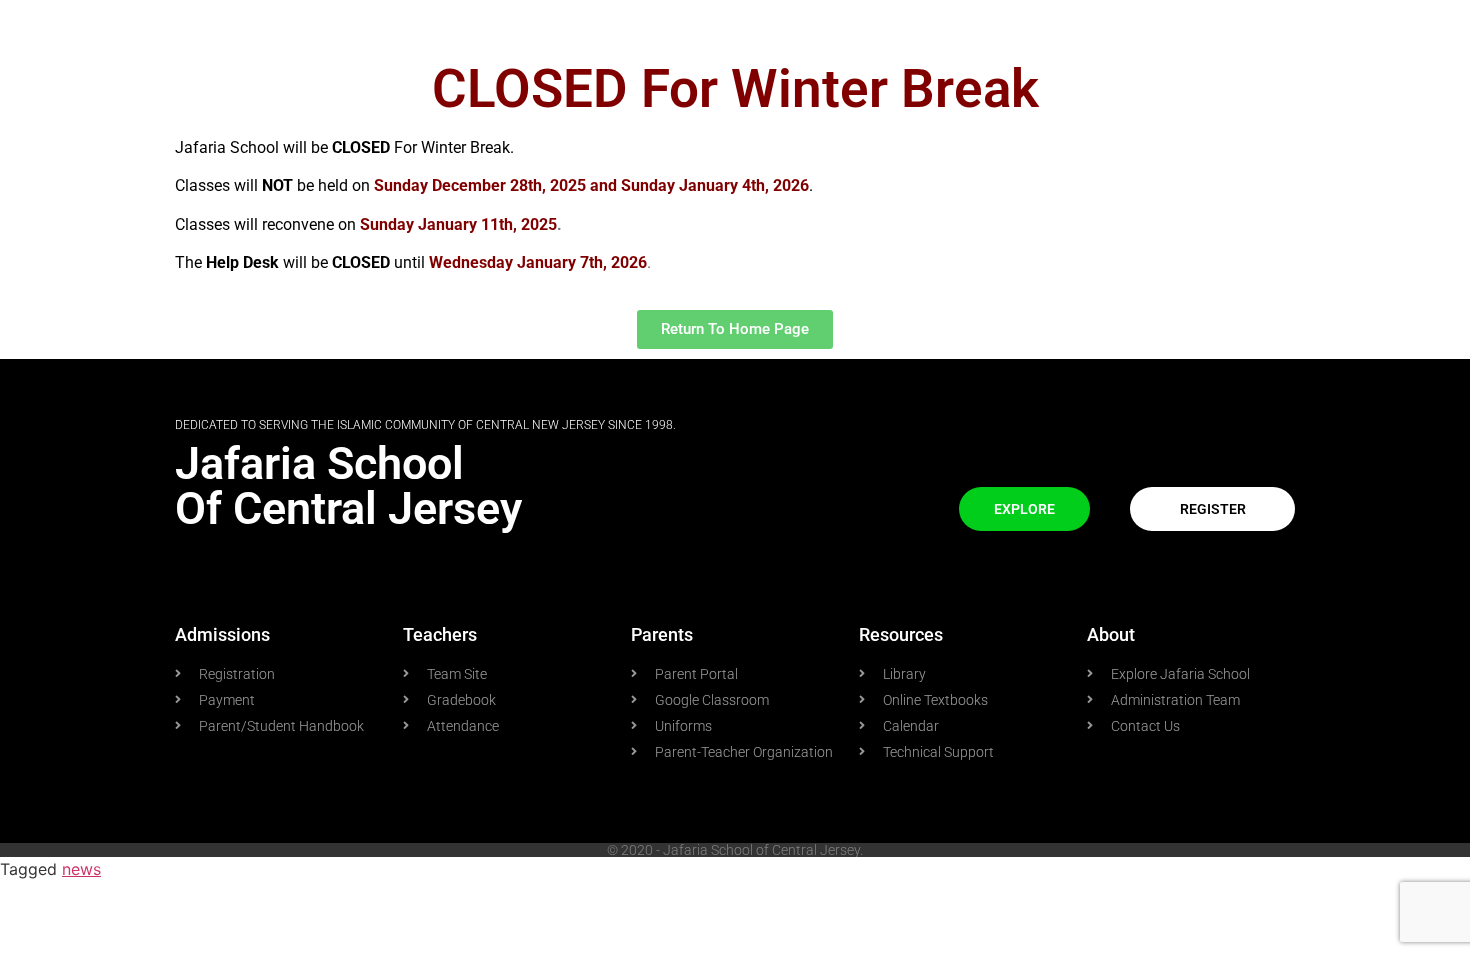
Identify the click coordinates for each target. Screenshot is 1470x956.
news (81, 869)
